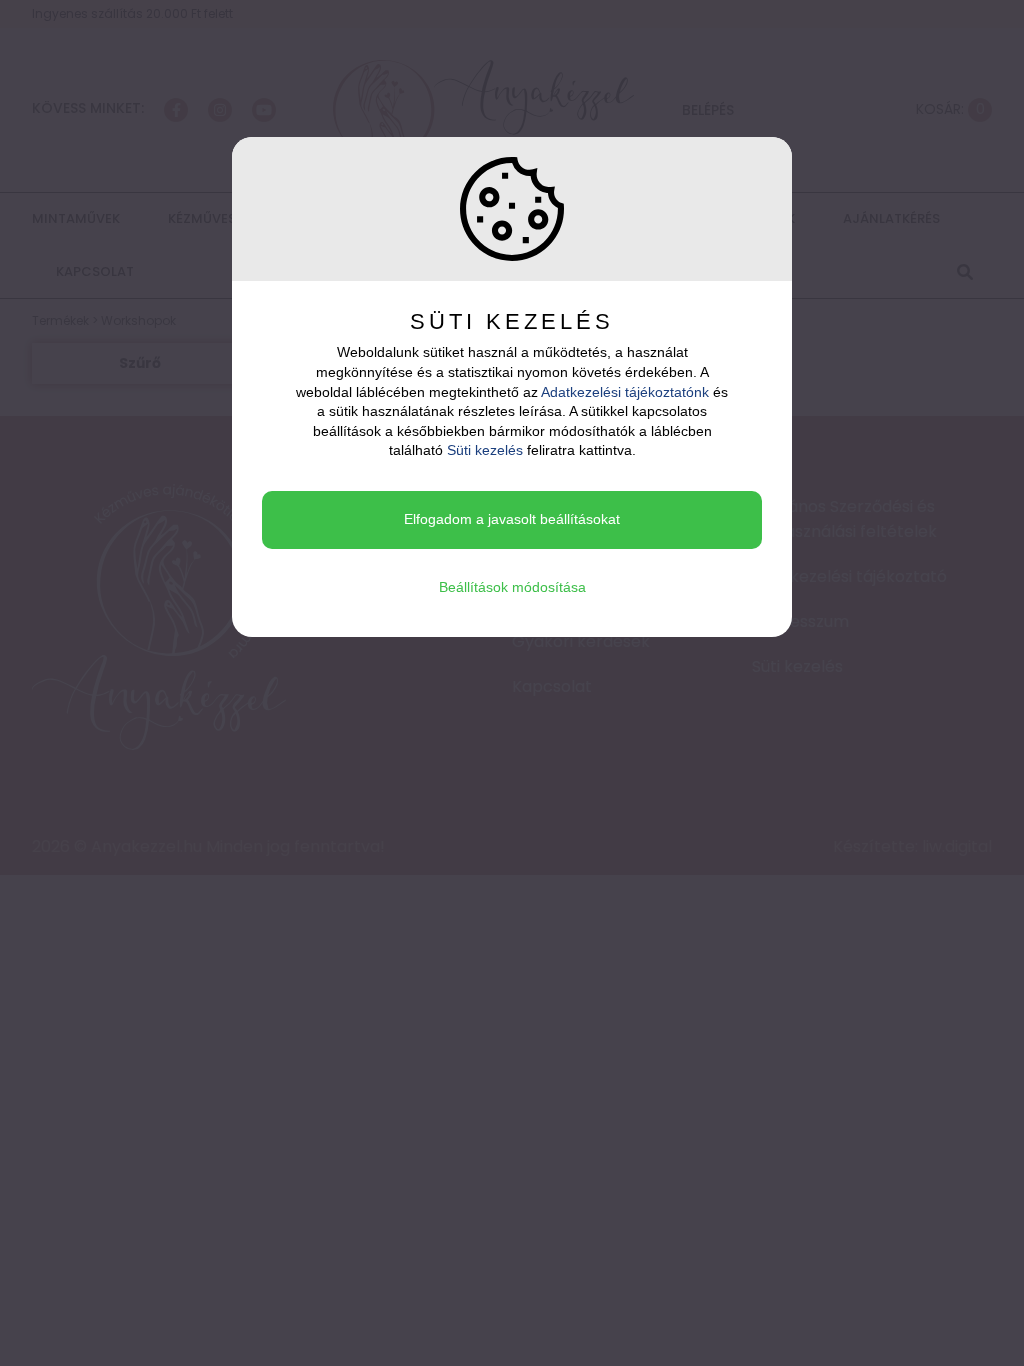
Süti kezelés (485, 450)
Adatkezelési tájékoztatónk (625, 392)
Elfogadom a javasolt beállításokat (512, 519)
